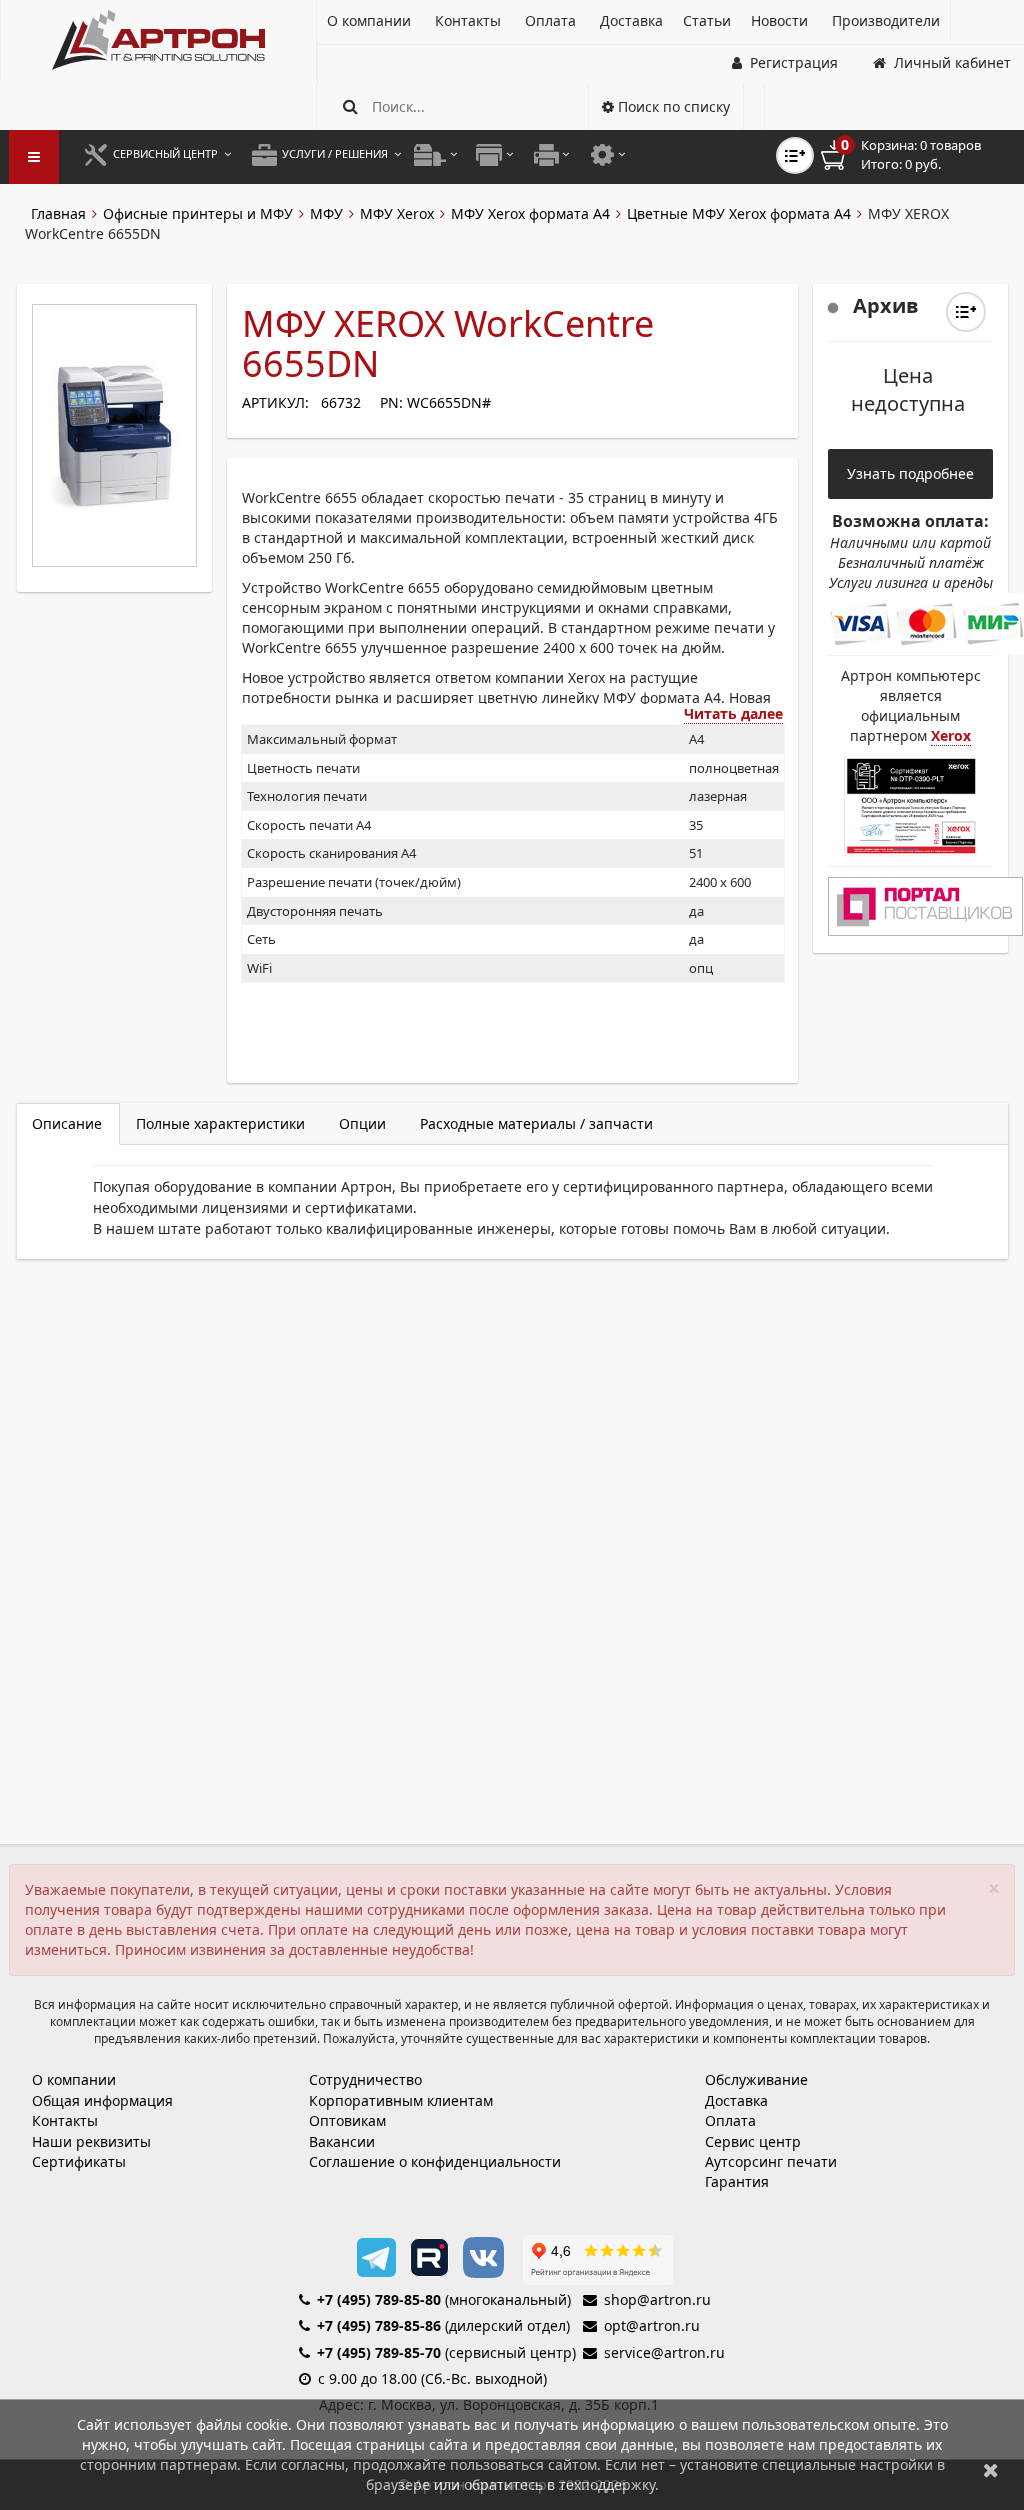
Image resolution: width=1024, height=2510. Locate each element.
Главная (58, 213)
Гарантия (737, 2181)
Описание (67, 1123)
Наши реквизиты (91, 2141)
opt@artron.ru (652, 2325)
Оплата (730, 2120)
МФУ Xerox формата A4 (530, 213)
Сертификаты (79, 2161)
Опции (362, 1123)
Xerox (951, 735)
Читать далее (733, 713)
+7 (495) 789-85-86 (379, 2325)
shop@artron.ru (657, 2299)
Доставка (736, 2100)
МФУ (326, 213)
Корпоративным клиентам (401, 2100)
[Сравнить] (966, 312)
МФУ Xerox (397, 213)
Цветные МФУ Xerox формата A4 (739, 213)
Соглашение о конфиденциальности (435, 2161)
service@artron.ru (664, 2352)
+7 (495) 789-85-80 (379, 2299)
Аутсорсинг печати (771, 2161)
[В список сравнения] (795, 155)
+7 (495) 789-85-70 (379, 2352)
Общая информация (102, 2100)
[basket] (915, 155)
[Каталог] (158, 40)
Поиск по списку (672, 106)
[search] (350, 106)
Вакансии (342, 2141)
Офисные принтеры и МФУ (198, 213)
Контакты (65, 2120)
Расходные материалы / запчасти (536, 1123)
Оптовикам (347, 2120)
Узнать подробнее (910, 473)
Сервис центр (753, 2141)
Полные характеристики (220, 1123)
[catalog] (34, 157)
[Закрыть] (991, 2469)
